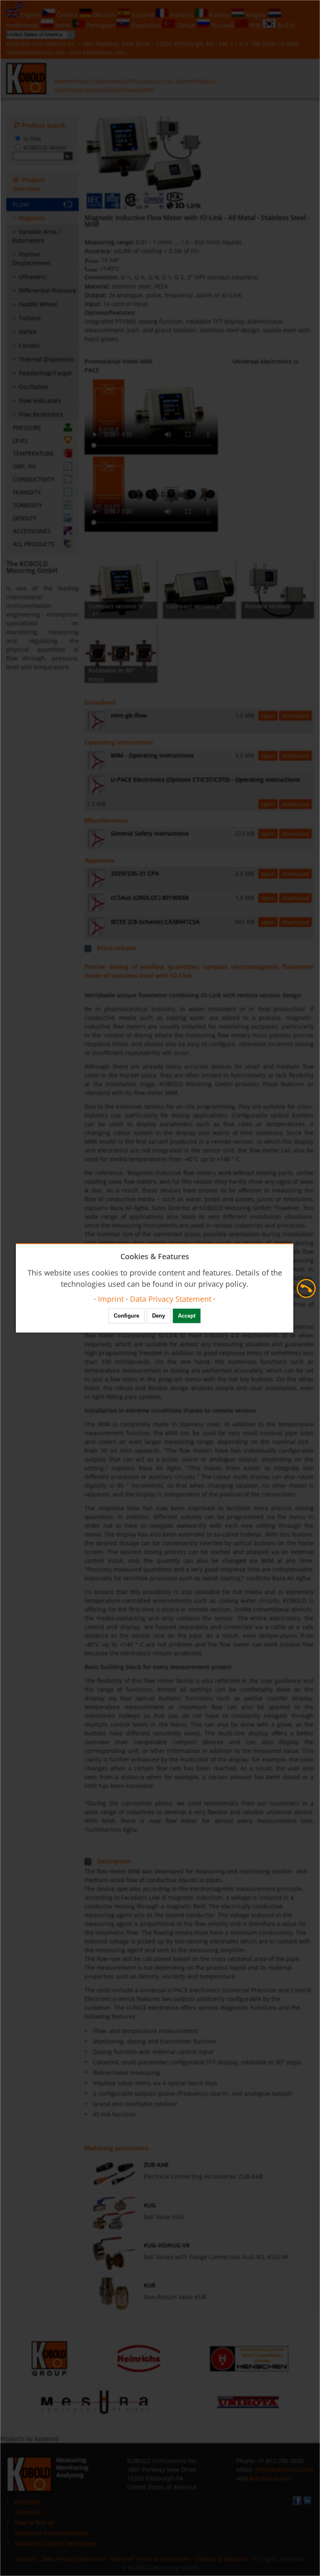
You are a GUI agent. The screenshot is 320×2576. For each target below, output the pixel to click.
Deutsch (105, 15)
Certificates (135, 81)
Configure (126, 1316)
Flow (21, 205)
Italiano (220, 15)
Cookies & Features (221, 2559)
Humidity (27, 492)
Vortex (27, 332)
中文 (255, 25)
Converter (28, 2512)
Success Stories (172, 81)
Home (63, 81)
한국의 (285, 25)
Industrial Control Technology (56, 2543)
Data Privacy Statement (74, 2559)
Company (28, 2502)
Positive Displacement (31, 259)
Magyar (256, 15)
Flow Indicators (40, 400)
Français (182, 15)
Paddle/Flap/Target (45, 373)
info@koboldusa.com (35, 52)
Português (101, 25)
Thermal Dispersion (46, 359)
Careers (92, 90)
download (295, 716)
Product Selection (95, 81)
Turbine (30, 318)
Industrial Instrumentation (52, 2533)
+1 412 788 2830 (254, 44)
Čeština (67, 15)
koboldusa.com (104, 52)
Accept (187, 1316)
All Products (34, 544)
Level (21, 441)
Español (143, 15)
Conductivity (34, 479)
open (268, 716)
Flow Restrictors (41, 414)
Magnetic (32, 218)
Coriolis (29, 345)
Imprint (26, 2559)
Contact (114, 90)
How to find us (35, 2522)
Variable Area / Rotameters (36, 236)
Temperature (33, 453)
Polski (63, 25)
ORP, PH (24, 466)
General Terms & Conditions (151, 2559)
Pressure (27, 428)
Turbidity (27, 505)
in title (32, 139)
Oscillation (34, 387)
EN (11, 4)
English (31, 15)
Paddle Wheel (38, 304)
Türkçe (186, 25)
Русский (222, 25)
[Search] (68, 156)
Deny (159, 1316)
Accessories (32, 531)
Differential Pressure (47, 290)
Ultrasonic (33, 277)
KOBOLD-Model (45, 147)
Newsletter (139, 90)
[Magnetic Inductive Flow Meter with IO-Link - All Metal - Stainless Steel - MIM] (143, 163)
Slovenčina (146, 25)
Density (25, 518)
